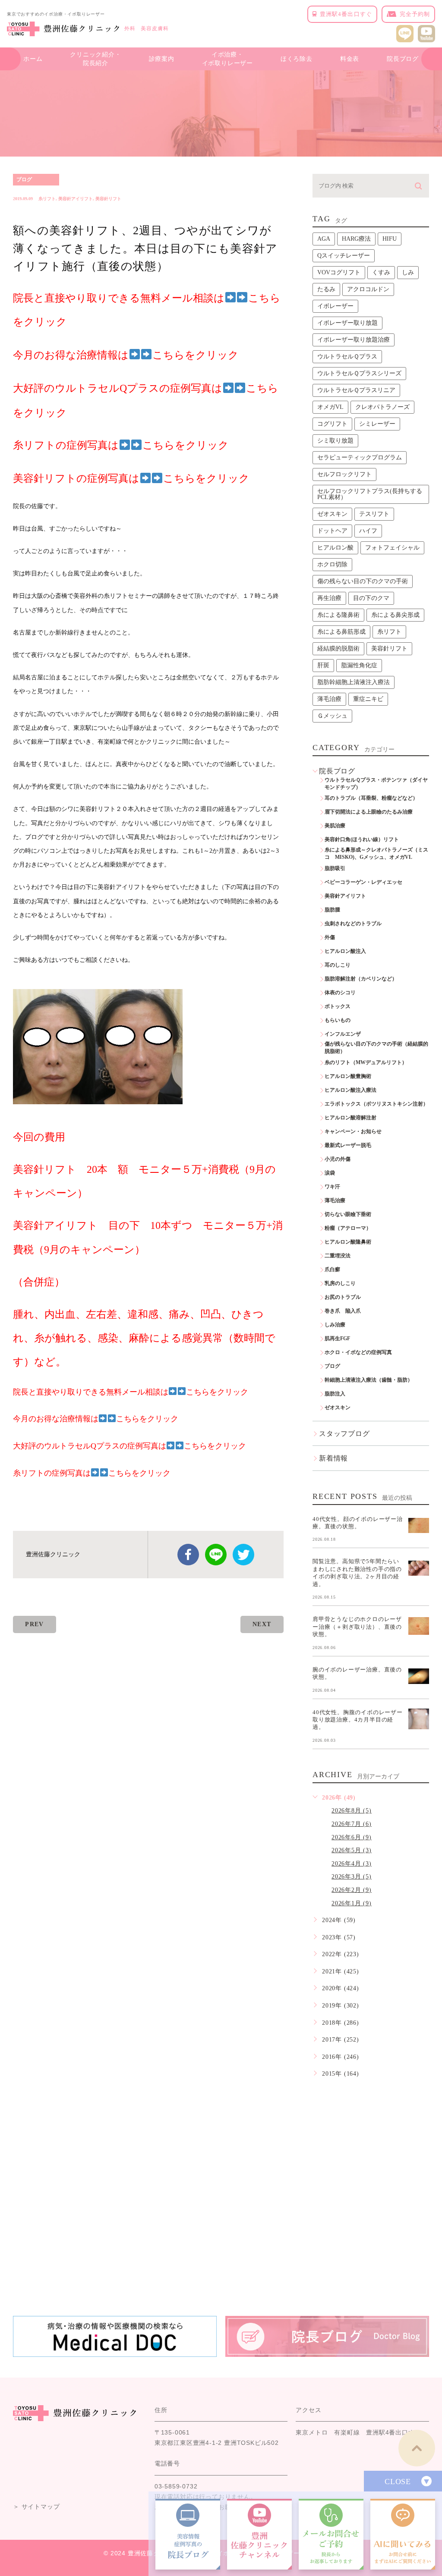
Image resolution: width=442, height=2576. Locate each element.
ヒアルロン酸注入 (345, 951)
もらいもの (338, 1020)
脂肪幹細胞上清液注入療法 (354, 682)
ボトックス (338, 1006)
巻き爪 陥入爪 (343, 1311)
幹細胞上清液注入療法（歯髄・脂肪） (369, 1380)
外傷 (330, 937)
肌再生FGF (337, 1338)
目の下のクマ (371, 598)
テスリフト (374, 514)
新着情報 (333, 1458)
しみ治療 (335, 1325)
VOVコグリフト (339, 272)
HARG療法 (356, 239)
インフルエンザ (343, 1034)
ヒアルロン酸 (335, 548)
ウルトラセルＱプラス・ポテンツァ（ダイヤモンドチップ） (376, 784)
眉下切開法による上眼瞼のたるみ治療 (369, 812)
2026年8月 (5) (352, 1811)
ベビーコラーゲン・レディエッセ (363, 882)
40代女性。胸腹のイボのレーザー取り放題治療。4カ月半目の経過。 (358, 1719)
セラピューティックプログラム (360, 457)
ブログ (24, 179)
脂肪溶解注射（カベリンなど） (361, 979)
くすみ (381, 272)
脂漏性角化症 (359, 665)
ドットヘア (332, 531)
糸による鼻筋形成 (341, 632)
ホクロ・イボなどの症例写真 (358, 1352)
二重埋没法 (338, 1256)
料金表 (350, 59)
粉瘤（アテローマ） (348, 1228)
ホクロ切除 (332, 564)
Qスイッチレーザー (344, 256)
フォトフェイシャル (392, 548)
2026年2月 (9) (352, 1890)
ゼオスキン (332, 514)
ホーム (33, 59)
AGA (324, 239)
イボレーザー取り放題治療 (354, 340)
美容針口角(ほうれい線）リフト (362, 839)
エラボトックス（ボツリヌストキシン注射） (376, 1104)
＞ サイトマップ (36, 2507)
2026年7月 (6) (352, 1824)
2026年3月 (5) (352, 1877)
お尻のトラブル (343, 1297)
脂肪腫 (332, 910)
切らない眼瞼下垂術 (348, 1214)
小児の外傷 (338, 1159)
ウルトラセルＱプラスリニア (356, 390)
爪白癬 (332, 1269)
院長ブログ (403, 59)
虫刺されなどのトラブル (353, 924)
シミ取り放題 (335, 441)
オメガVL (330, 407)
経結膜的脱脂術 (338, 649)
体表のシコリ (340, 993)
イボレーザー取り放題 (347, 323)
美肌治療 (335, 826)
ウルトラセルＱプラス (347, 357)
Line (216, 1555)
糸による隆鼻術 (338, 615)
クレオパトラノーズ (382, 407)
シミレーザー (377, 424)
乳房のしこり (340, 1283)
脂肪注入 (335, 1394)
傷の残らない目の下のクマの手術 (363, 581)
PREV (35, 1624)
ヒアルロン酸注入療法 (350, 1090)
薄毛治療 (329, 699)
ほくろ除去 (297, 59)
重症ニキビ (368, 699)
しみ (408, 272)
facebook (188, 1555)
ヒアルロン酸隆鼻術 (348, 1242)
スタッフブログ (344, 1434)
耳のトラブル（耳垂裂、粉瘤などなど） (371, 798)
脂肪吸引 (335, 868)
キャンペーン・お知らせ (353, 1131)
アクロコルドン (368, 289)
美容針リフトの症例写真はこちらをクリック (131, 478)
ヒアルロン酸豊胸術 (348, 1076)
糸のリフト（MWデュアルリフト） (366, 1062)
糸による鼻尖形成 (395, 615)
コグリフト (332, 424)
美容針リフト (108, 199)
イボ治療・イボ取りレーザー (227, 59)
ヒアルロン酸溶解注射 (350, 1118)
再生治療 (329, 598)
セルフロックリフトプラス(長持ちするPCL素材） (370, 494)
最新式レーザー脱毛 (348, 1145)
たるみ (326, 289)
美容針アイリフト (76, 199)
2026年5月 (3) (352, 1850)
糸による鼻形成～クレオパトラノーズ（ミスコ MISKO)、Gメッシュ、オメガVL (376, 853)
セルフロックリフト (344, 474)
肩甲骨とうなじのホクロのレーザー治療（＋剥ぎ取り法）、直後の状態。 (357, 1627)
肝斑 (323, 665)
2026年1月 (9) (352, 1903)
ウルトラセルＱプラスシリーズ (359, 373)
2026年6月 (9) (352, 1837)
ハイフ (368, 531)
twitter (243, 1555)
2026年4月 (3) (352, 1864)
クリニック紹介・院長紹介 (95, 59)
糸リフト (47, 199)
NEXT (262, 1624)
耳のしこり (338, 965)
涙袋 (330, 1173)
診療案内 (162, 59)
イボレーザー (335, 306)
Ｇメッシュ (332, 716)
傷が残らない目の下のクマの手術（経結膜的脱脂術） (376, 1048)
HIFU (390, 239)
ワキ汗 (332, 1187)
